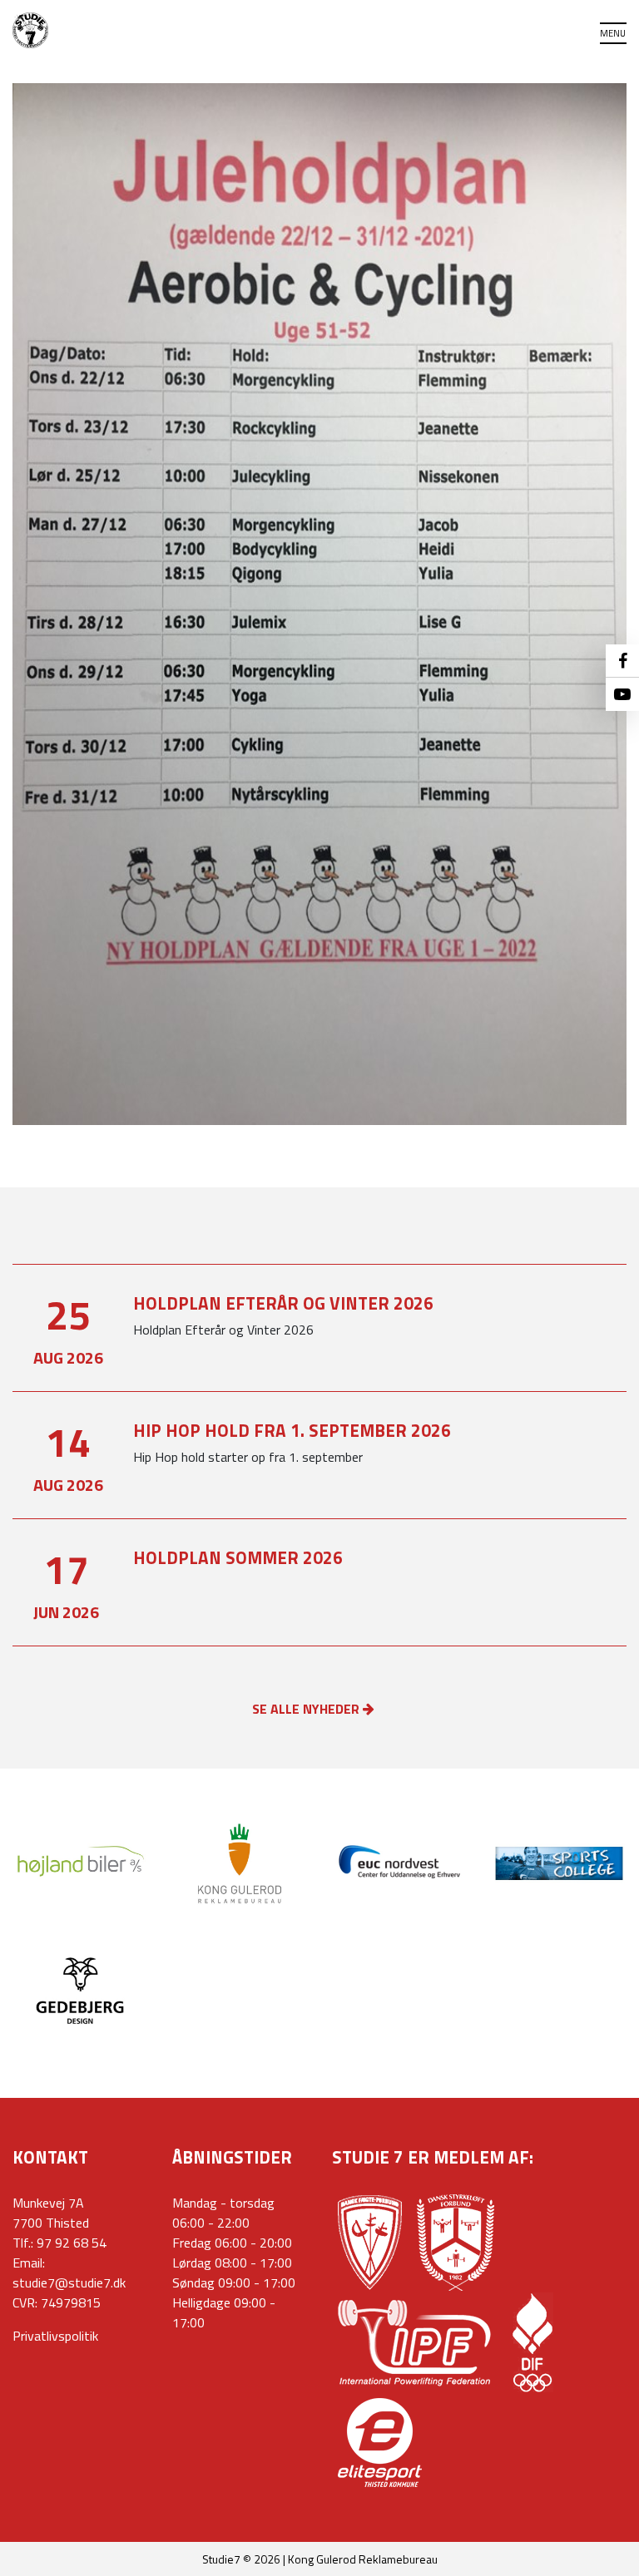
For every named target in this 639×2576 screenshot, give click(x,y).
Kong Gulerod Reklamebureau (363, 2559)
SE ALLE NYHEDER (307, 1709)
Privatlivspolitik (55, 2336)
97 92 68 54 (72, 2243)
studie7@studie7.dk (69, 2282)
